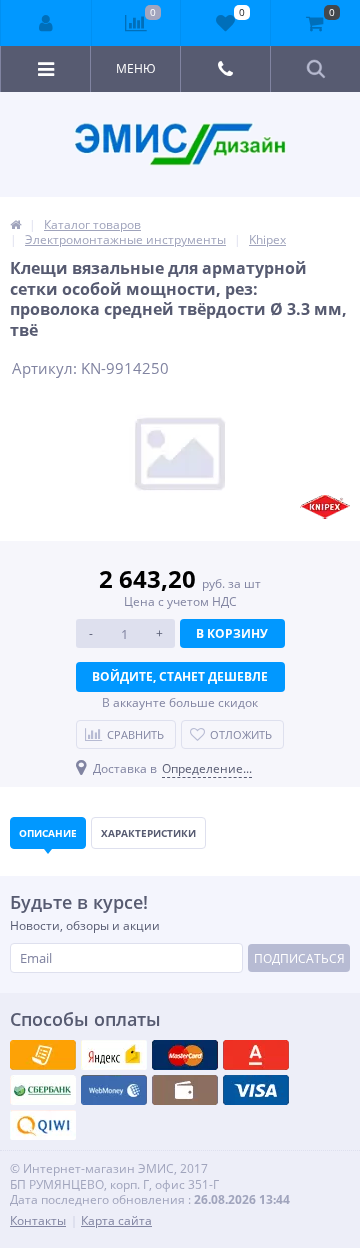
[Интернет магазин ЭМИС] (15, 224)
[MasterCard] (114, 1055)
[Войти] (46, 23)
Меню (136, 68)
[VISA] (43, 1055)
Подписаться (299, 958)
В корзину (232, 633)
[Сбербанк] (185, 1090)
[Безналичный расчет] (43, 1125)
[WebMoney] (185, 1055)
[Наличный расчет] (256, 1090)
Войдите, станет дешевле (180, 676)
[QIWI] (43, 1090)
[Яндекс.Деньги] (256, 1055)
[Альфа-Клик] (114, 1090)
